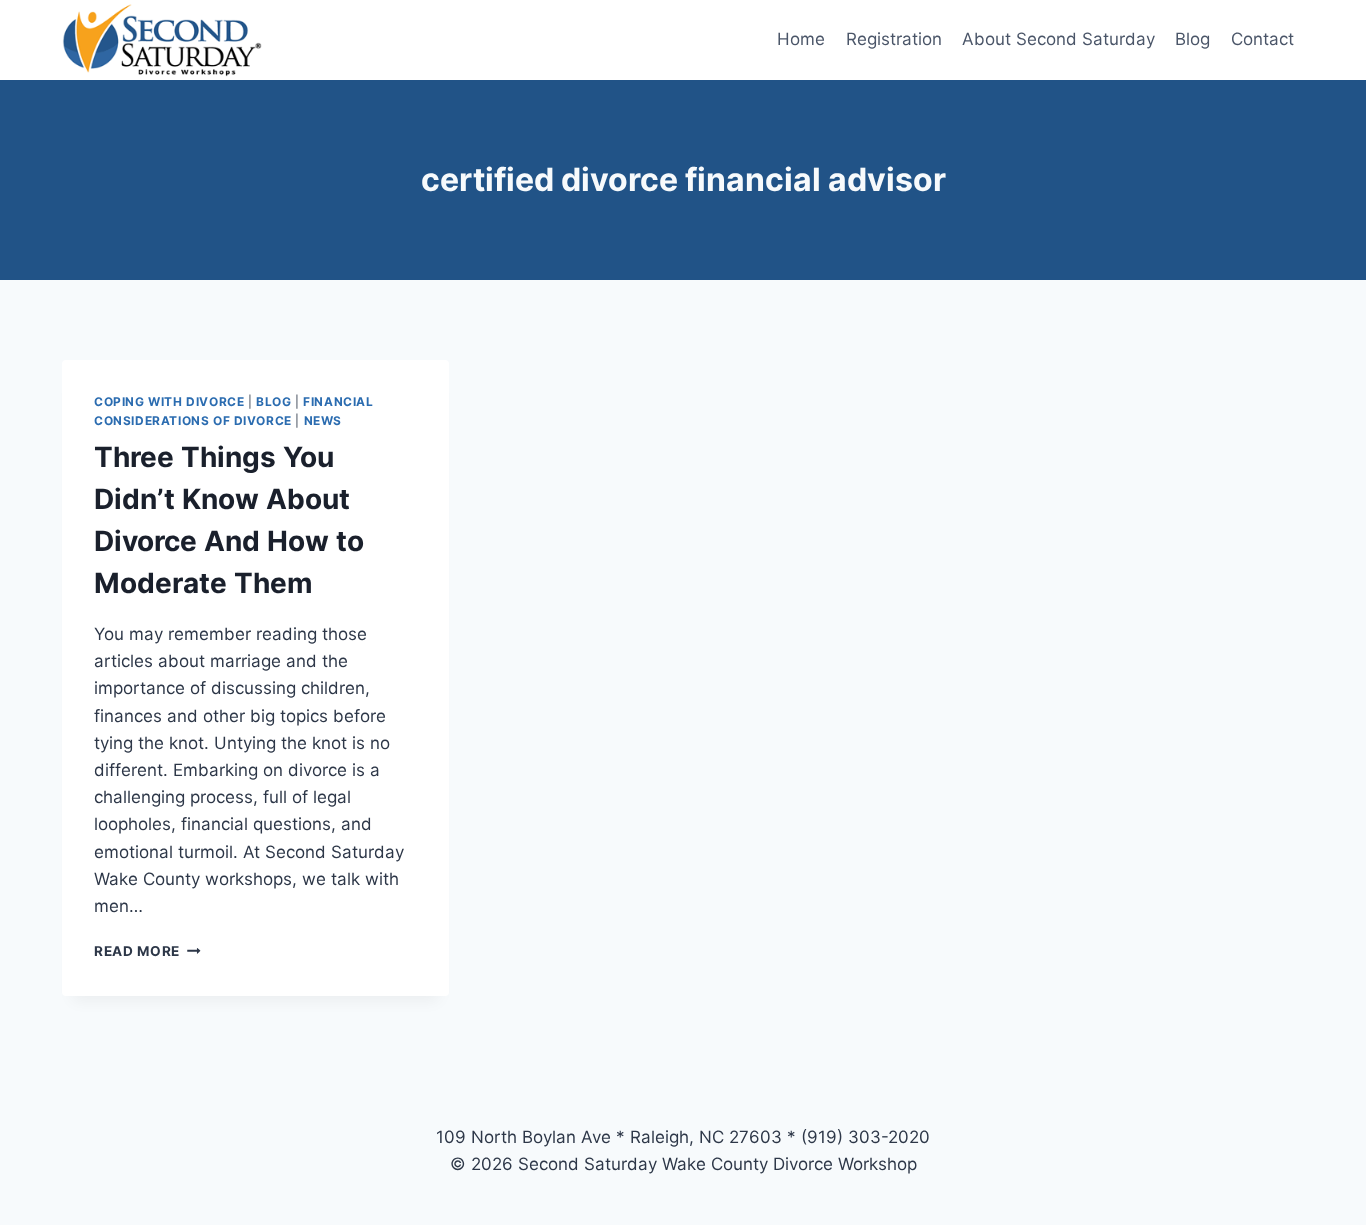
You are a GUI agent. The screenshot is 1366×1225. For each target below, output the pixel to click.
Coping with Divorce (169, 401)
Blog (1192, 39)
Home (801, 39)
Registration (894, 39)
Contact (1262, 39)
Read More (147, 951)
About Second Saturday (1058, 39)
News (323, 420)
